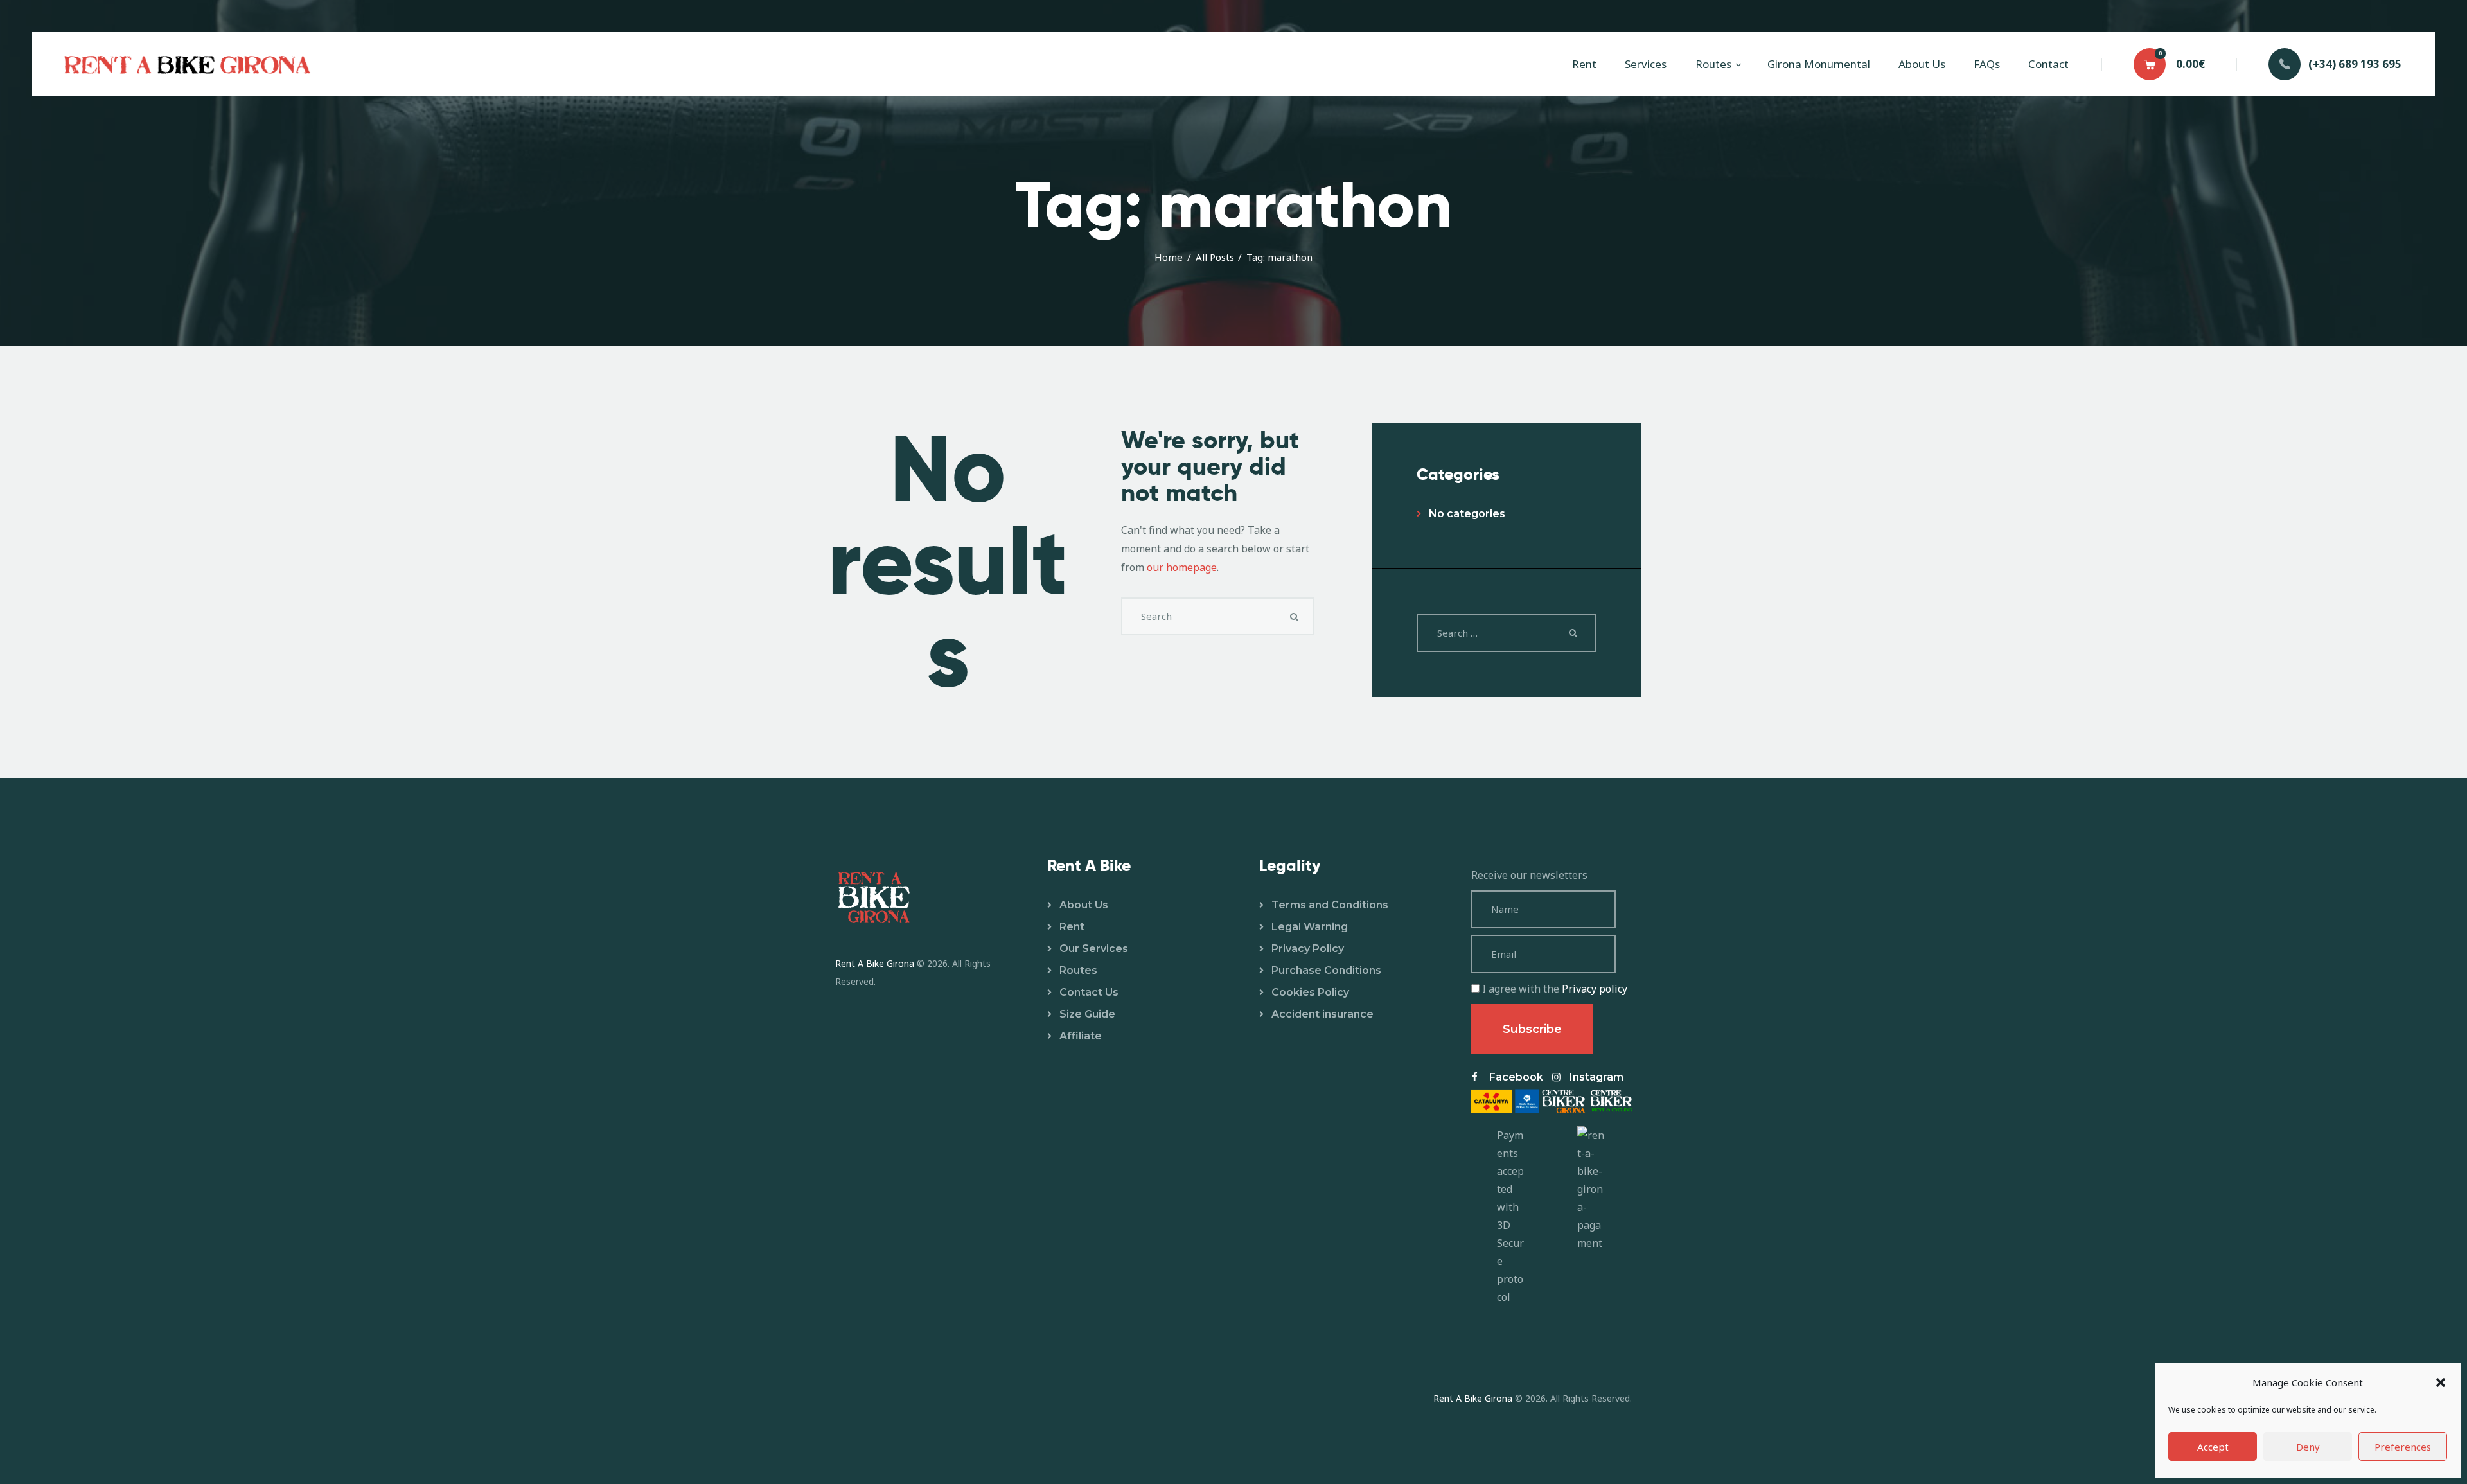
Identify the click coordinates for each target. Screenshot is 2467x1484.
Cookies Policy (1310, 992)
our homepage (1182, 567)
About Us (1084, 905)
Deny (2308, 1447)
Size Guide (1087, 1014)
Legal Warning (1310, 927)
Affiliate (1081, 1036)
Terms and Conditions (1330, 905)
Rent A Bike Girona (875, 963)
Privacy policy (1595, 989)
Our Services (1094, 949)
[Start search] (1294, 617)
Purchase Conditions (1326, 970)
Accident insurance (1322, 1014)
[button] (2441, 1382)
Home (1169, 257)
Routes (1078, 970)
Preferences (2403, 1447)
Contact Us (1089, 992)
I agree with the (1553, 989)
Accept (2213, 1447)
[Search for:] (1507, 633)
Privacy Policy (1308, 949)
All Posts (1215, 257)
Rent (1072, 927)
